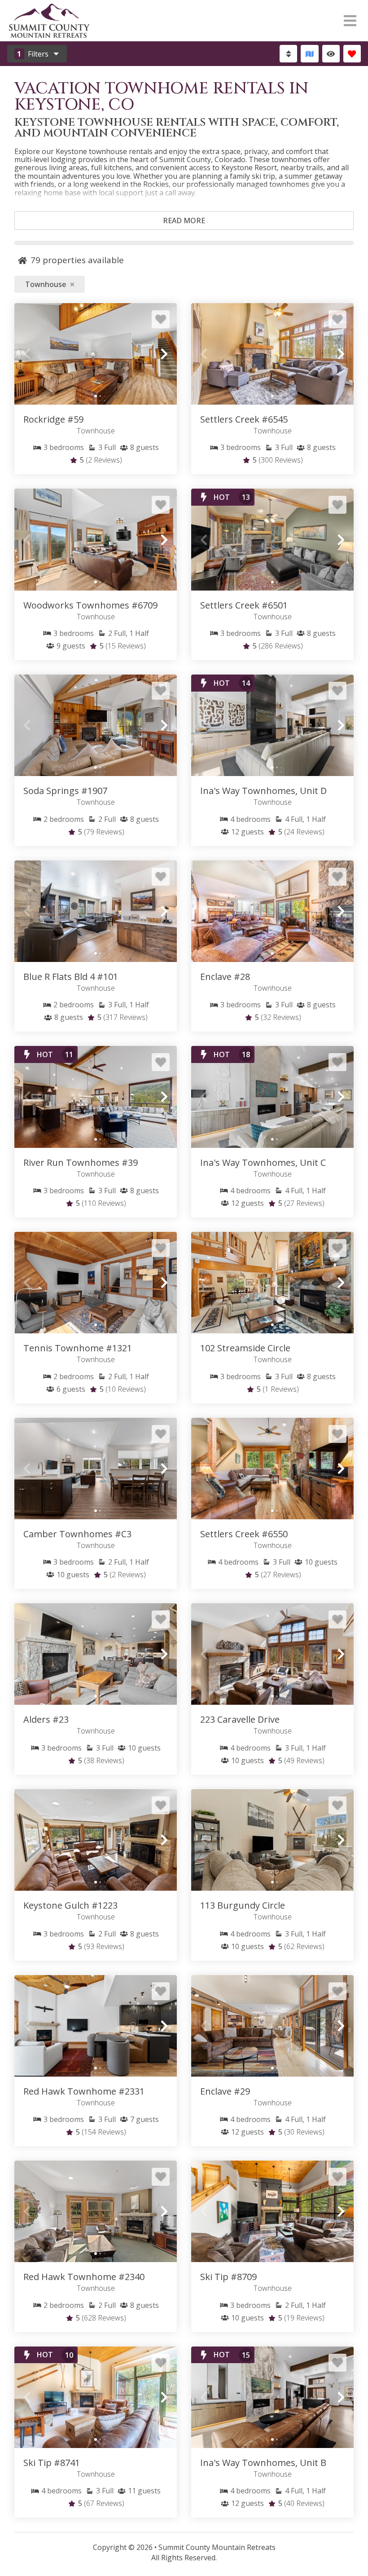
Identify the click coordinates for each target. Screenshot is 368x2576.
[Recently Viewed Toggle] (331, 54)
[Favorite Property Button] (161, 319)
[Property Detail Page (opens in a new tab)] (96, 354)
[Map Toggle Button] (309, 54)
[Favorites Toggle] (352, 54)
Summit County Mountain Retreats (217, 2547)
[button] (27, 354)
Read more (184, 221)
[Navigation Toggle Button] (350, 21)
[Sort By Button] (288, 54)
